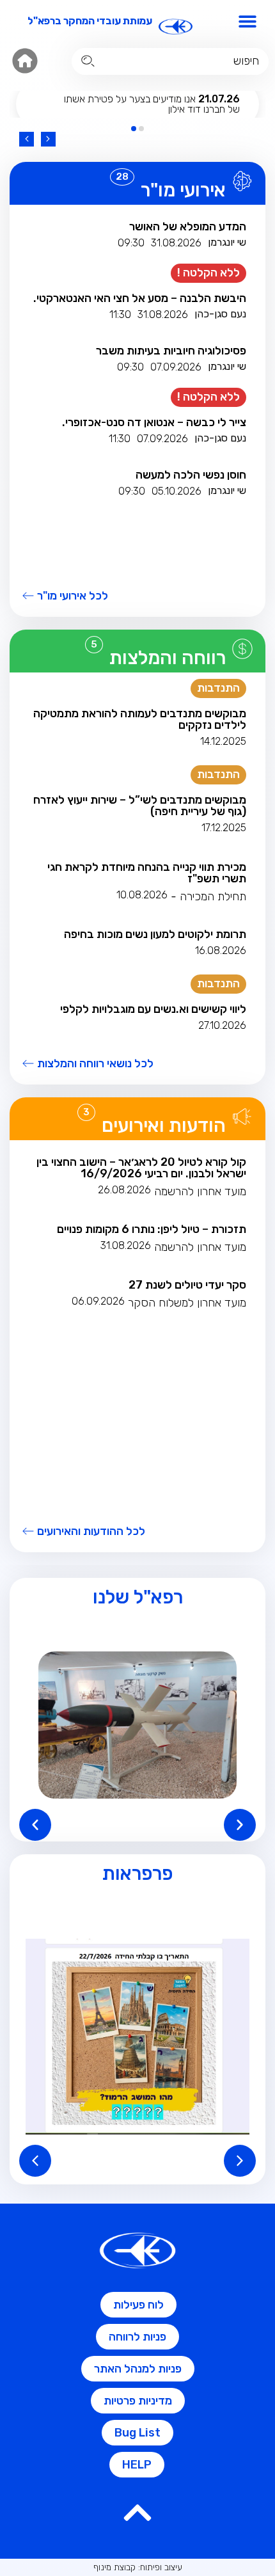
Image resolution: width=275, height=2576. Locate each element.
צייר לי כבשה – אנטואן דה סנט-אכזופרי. (154, 422)
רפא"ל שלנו (138, 1597)
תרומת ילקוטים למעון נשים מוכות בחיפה (155, 934)
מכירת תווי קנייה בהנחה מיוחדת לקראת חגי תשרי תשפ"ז (147, 873)
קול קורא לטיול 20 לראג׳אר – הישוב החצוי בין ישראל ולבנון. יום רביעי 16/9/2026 (141, 1168)
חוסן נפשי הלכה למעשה (191, 475)
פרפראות (137, 1873)
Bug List (137, 2433)
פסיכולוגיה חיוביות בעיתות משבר (171, 351)
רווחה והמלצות (168, 658)
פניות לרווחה (137, 2337)
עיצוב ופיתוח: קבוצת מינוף (138, 2567)
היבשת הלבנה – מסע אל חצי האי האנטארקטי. (140, 298)
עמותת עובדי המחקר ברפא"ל (90, 21)
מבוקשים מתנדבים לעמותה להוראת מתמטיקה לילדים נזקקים (140, 719)
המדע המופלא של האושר (188, 227)
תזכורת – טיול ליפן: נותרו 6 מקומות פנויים (152, 1229)
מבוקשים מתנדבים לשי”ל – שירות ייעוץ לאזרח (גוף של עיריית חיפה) (140, 806)
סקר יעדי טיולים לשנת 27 (187, 1285)
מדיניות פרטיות (138, 2401)
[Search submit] (88, 61)
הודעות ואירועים (164, 1125)
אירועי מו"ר (183, 190)
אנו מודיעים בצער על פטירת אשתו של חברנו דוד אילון (152, 104)
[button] (248, 21)
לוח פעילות (138, 2305)
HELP (137, 2465)
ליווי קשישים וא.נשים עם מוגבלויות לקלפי (153, 1009)
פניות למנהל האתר (138, 2369)
